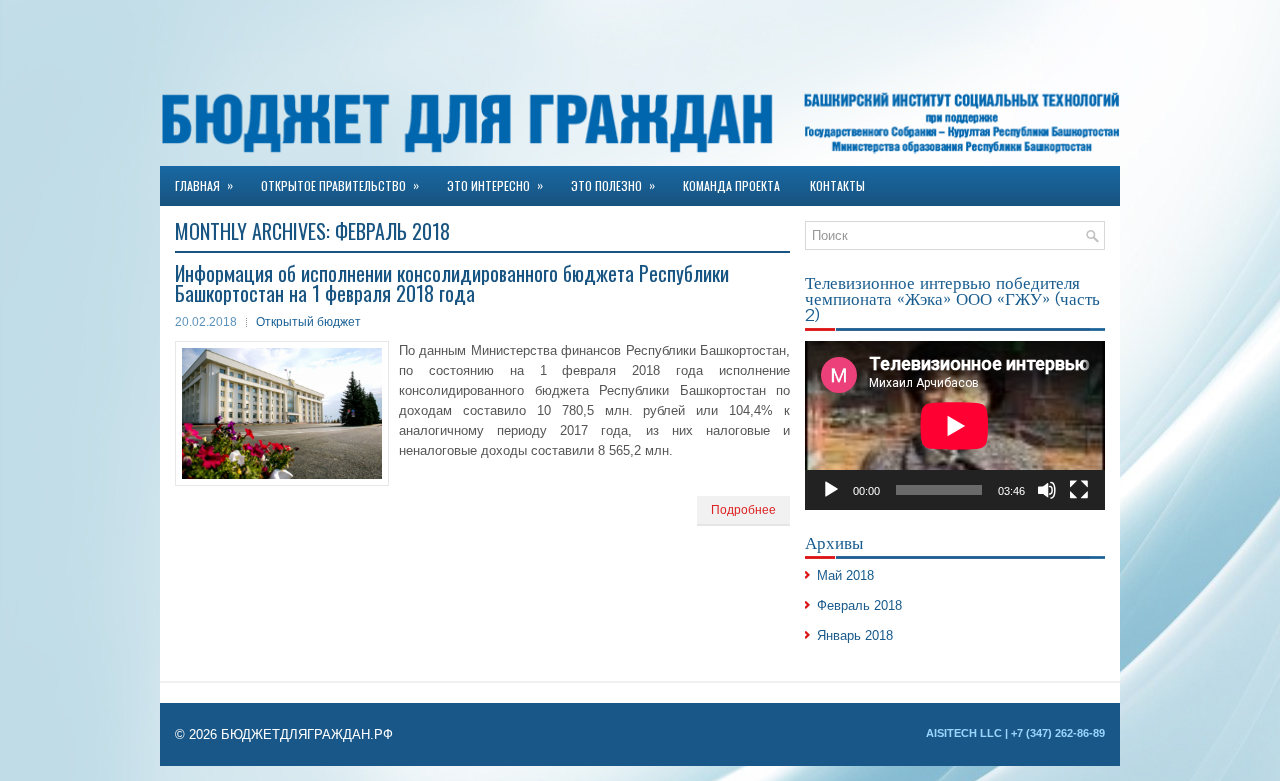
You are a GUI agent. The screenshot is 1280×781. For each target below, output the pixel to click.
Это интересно (495, 185)
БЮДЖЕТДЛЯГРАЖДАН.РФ (307, 734)
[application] (955, 425)
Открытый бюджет (308, 322)
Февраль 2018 (859, 605)
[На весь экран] (1079, 490)
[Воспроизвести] (831, 490)
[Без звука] (1047, 490)
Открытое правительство (340, 185)
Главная (204, 185)
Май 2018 (845, 575)
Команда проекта (731, 185)
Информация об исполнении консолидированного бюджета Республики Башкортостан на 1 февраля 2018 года (452, 283)
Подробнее (743, 510)
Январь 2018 (855, 635)
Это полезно (613, 185)
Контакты (837, 185)
